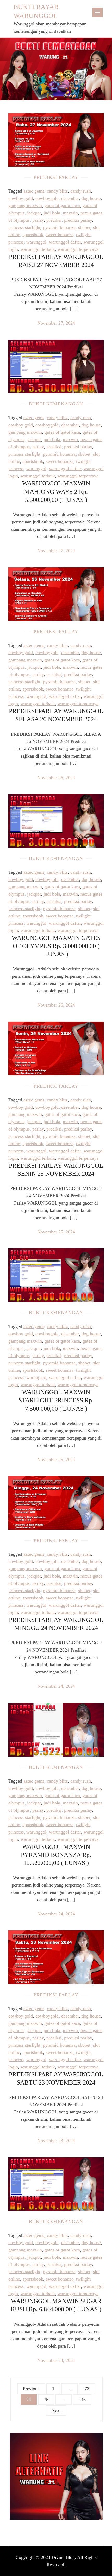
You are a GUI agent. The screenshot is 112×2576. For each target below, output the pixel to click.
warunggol (36, 242)
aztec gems (34, 191)
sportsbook (33, 235)
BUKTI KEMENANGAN (56, 404)
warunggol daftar (65, 242)
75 (46, 2400)
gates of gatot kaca (62, 206)
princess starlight (24, 227)
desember (70, 198)
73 (87, 2389)
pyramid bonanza (59, 227)
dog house (91, 198)
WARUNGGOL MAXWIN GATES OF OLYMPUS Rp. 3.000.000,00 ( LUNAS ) (56, 946)
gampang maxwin (25, 206)
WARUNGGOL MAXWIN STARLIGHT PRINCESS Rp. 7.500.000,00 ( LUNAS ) (56, 1400)
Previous (31, 2389)
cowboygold (47, 198)
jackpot (34, 213)
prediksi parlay (78, 220)
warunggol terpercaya (78, 249)
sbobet (84, 227)
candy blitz (57, 191)
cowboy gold (21, 198)
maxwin (70, 213)
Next (56, 2410)
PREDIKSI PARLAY (56, 177)
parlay (38, 220)
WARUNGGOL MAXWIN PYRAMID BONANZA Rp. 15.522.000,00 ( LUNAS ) (56, 1855)
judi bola (52, 213)
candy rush (81, 191)
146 (82, 2400)
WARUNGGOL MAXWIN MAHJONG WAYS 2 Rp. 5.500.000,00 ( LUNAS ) (56, 491)
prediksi (54, 220)
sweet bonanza (60, 235)
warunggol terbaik (38, 249)
